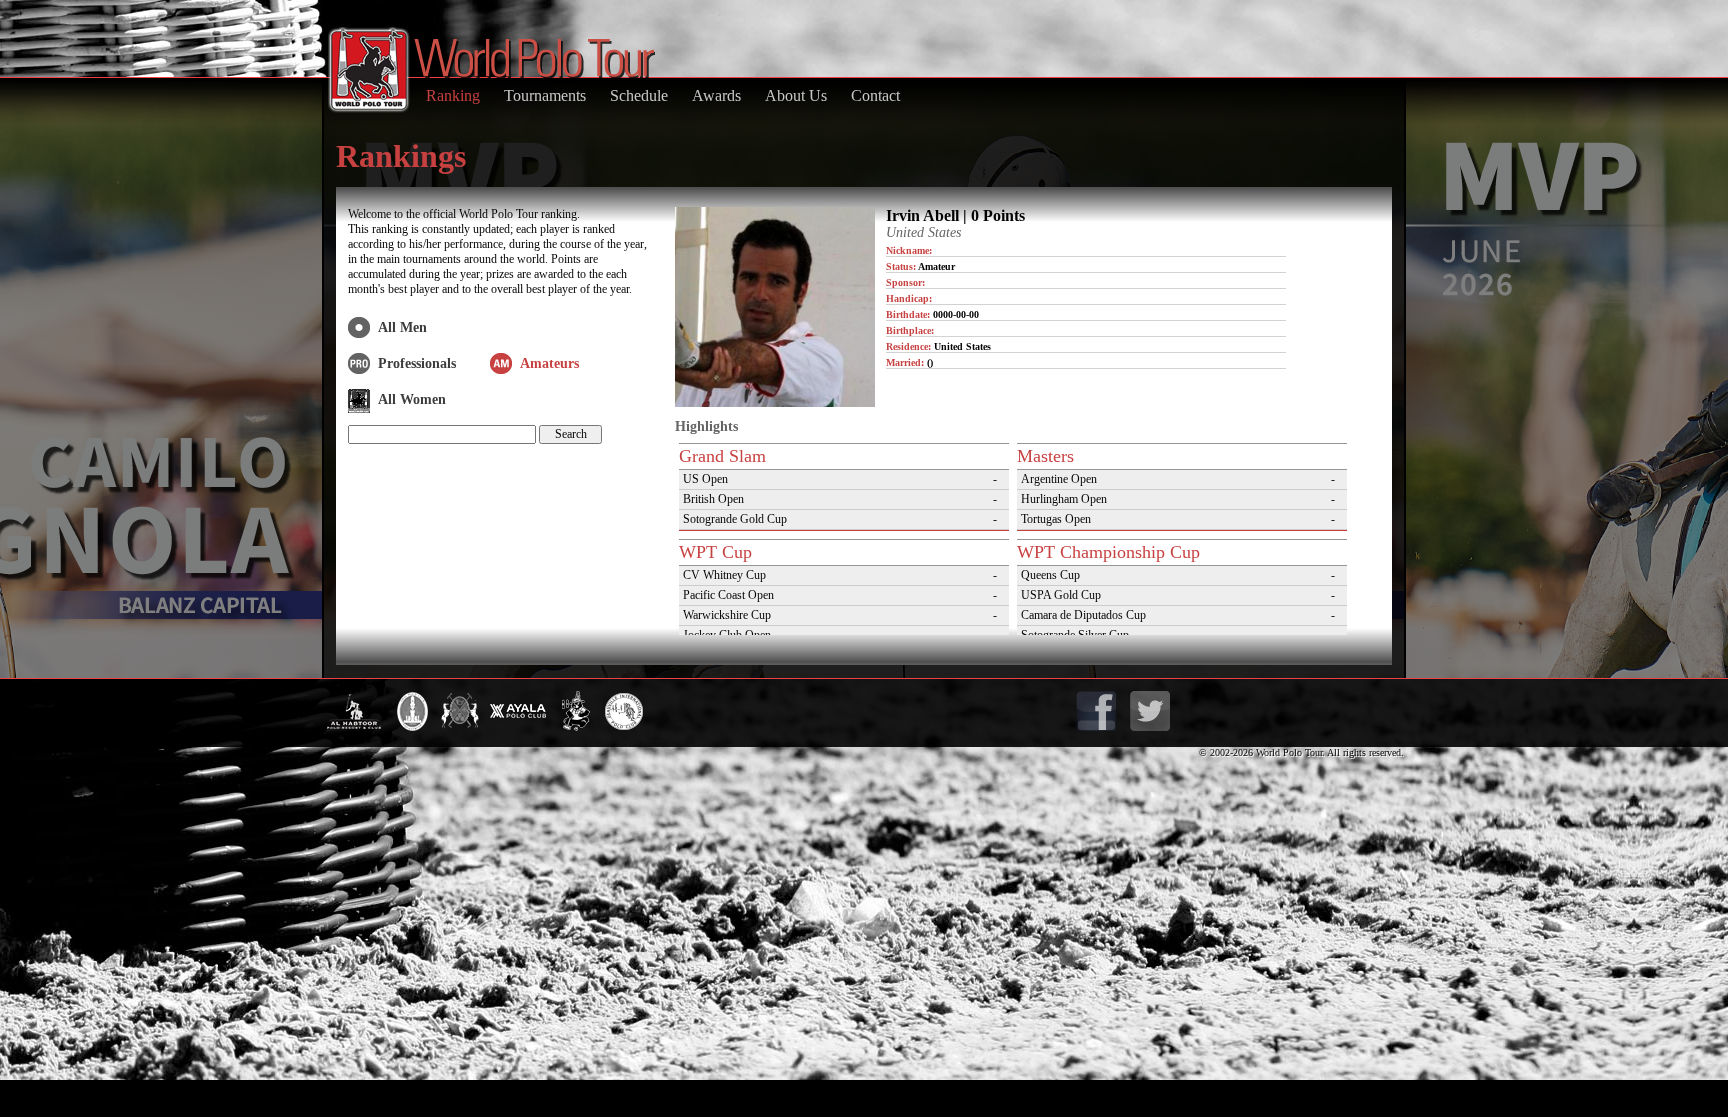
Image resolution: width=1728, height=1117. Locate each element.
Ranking (453, 95)
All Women (412, 399)
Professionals (417, 363)
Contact (875, 95)
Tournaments (545, 95)
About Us (796, 95)
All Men (402, 327)
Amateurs (549, 363)
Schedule (639, 95)
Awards (716, 95)
